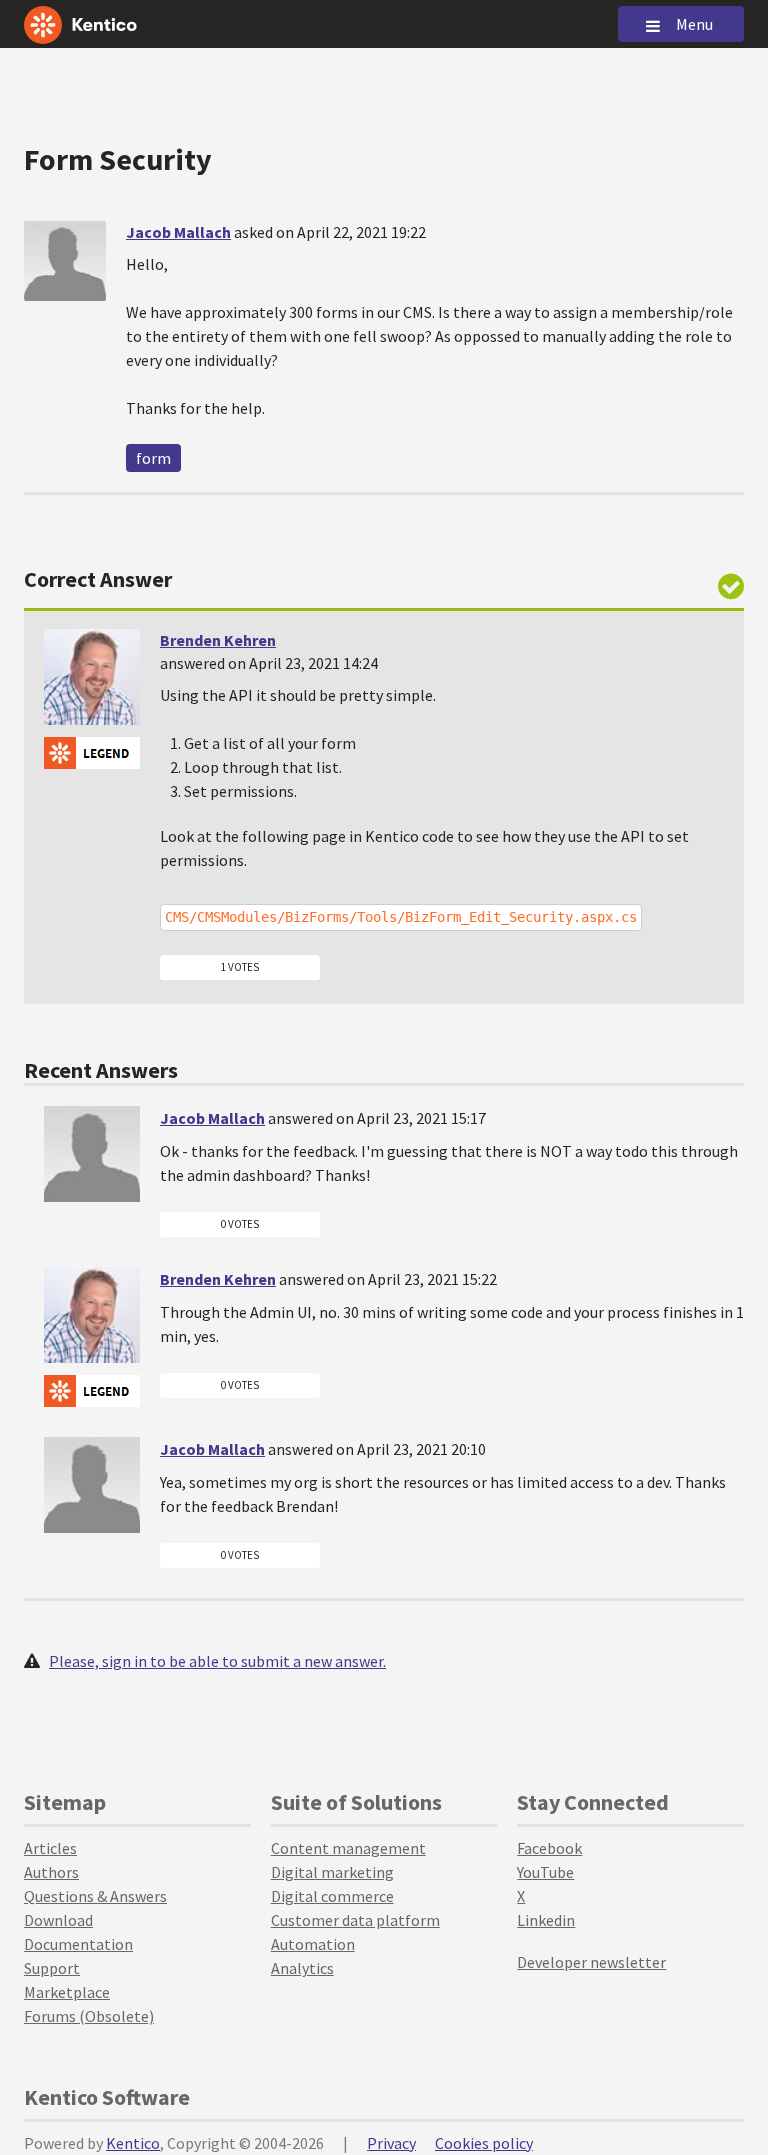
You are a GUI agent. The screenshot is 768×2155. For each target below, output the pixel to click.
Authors (51, 1872)
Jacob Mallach (178, 232)
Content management (348, 1848)
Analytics (302, 1968)
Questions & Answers (95, 1896)
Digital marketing (332, 1872)
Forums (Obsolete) (89, 2016)
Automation (313, 1944)
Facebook (549, 1848)
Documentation (78, 1944)
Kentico (133, 2143)
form (153, 458)
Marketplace (67, 1992)
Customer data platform (355, 1920)
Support (52, 1968)
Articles (50, 1848)
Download (58, 1920)
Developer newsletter (591, 1962)
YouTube (545, 1872)
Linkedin (546, 1920)
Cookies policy (484, 2143)
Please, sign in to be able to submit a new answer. (217, 1661)
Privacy (391, 2143)
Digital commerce (332, 1896)
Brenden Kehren (218, 640)
